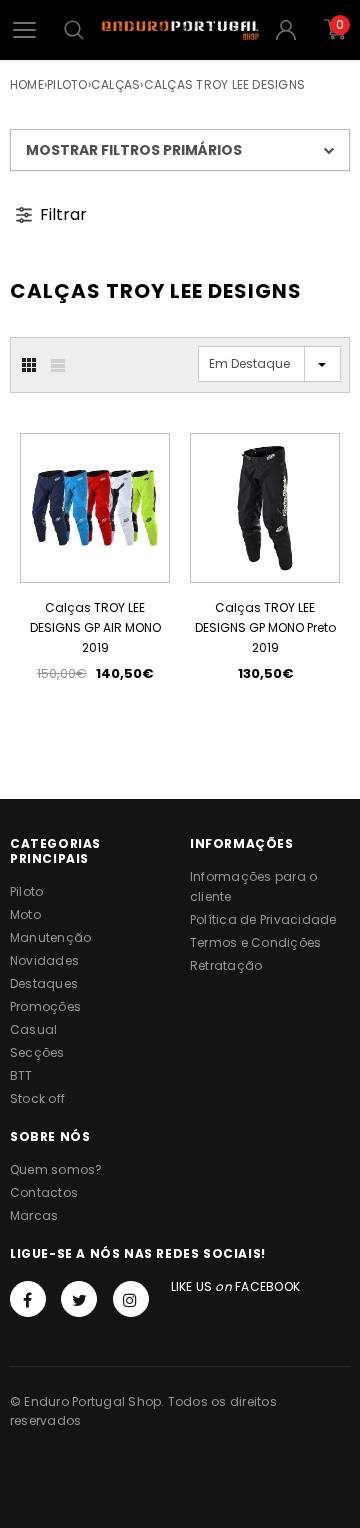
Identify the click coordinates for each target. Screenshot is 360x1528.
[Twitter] (79, 1299)
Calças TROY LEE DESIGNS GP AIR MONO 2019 (95, 627)
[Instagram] (131, 1299)
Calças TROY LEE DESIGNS (225, 84)
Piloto (67, 84)
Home (27, 84)
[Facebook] (28, 1299)
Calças (115, 84)
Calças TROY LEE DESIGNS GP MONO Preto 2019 (265, 627)
